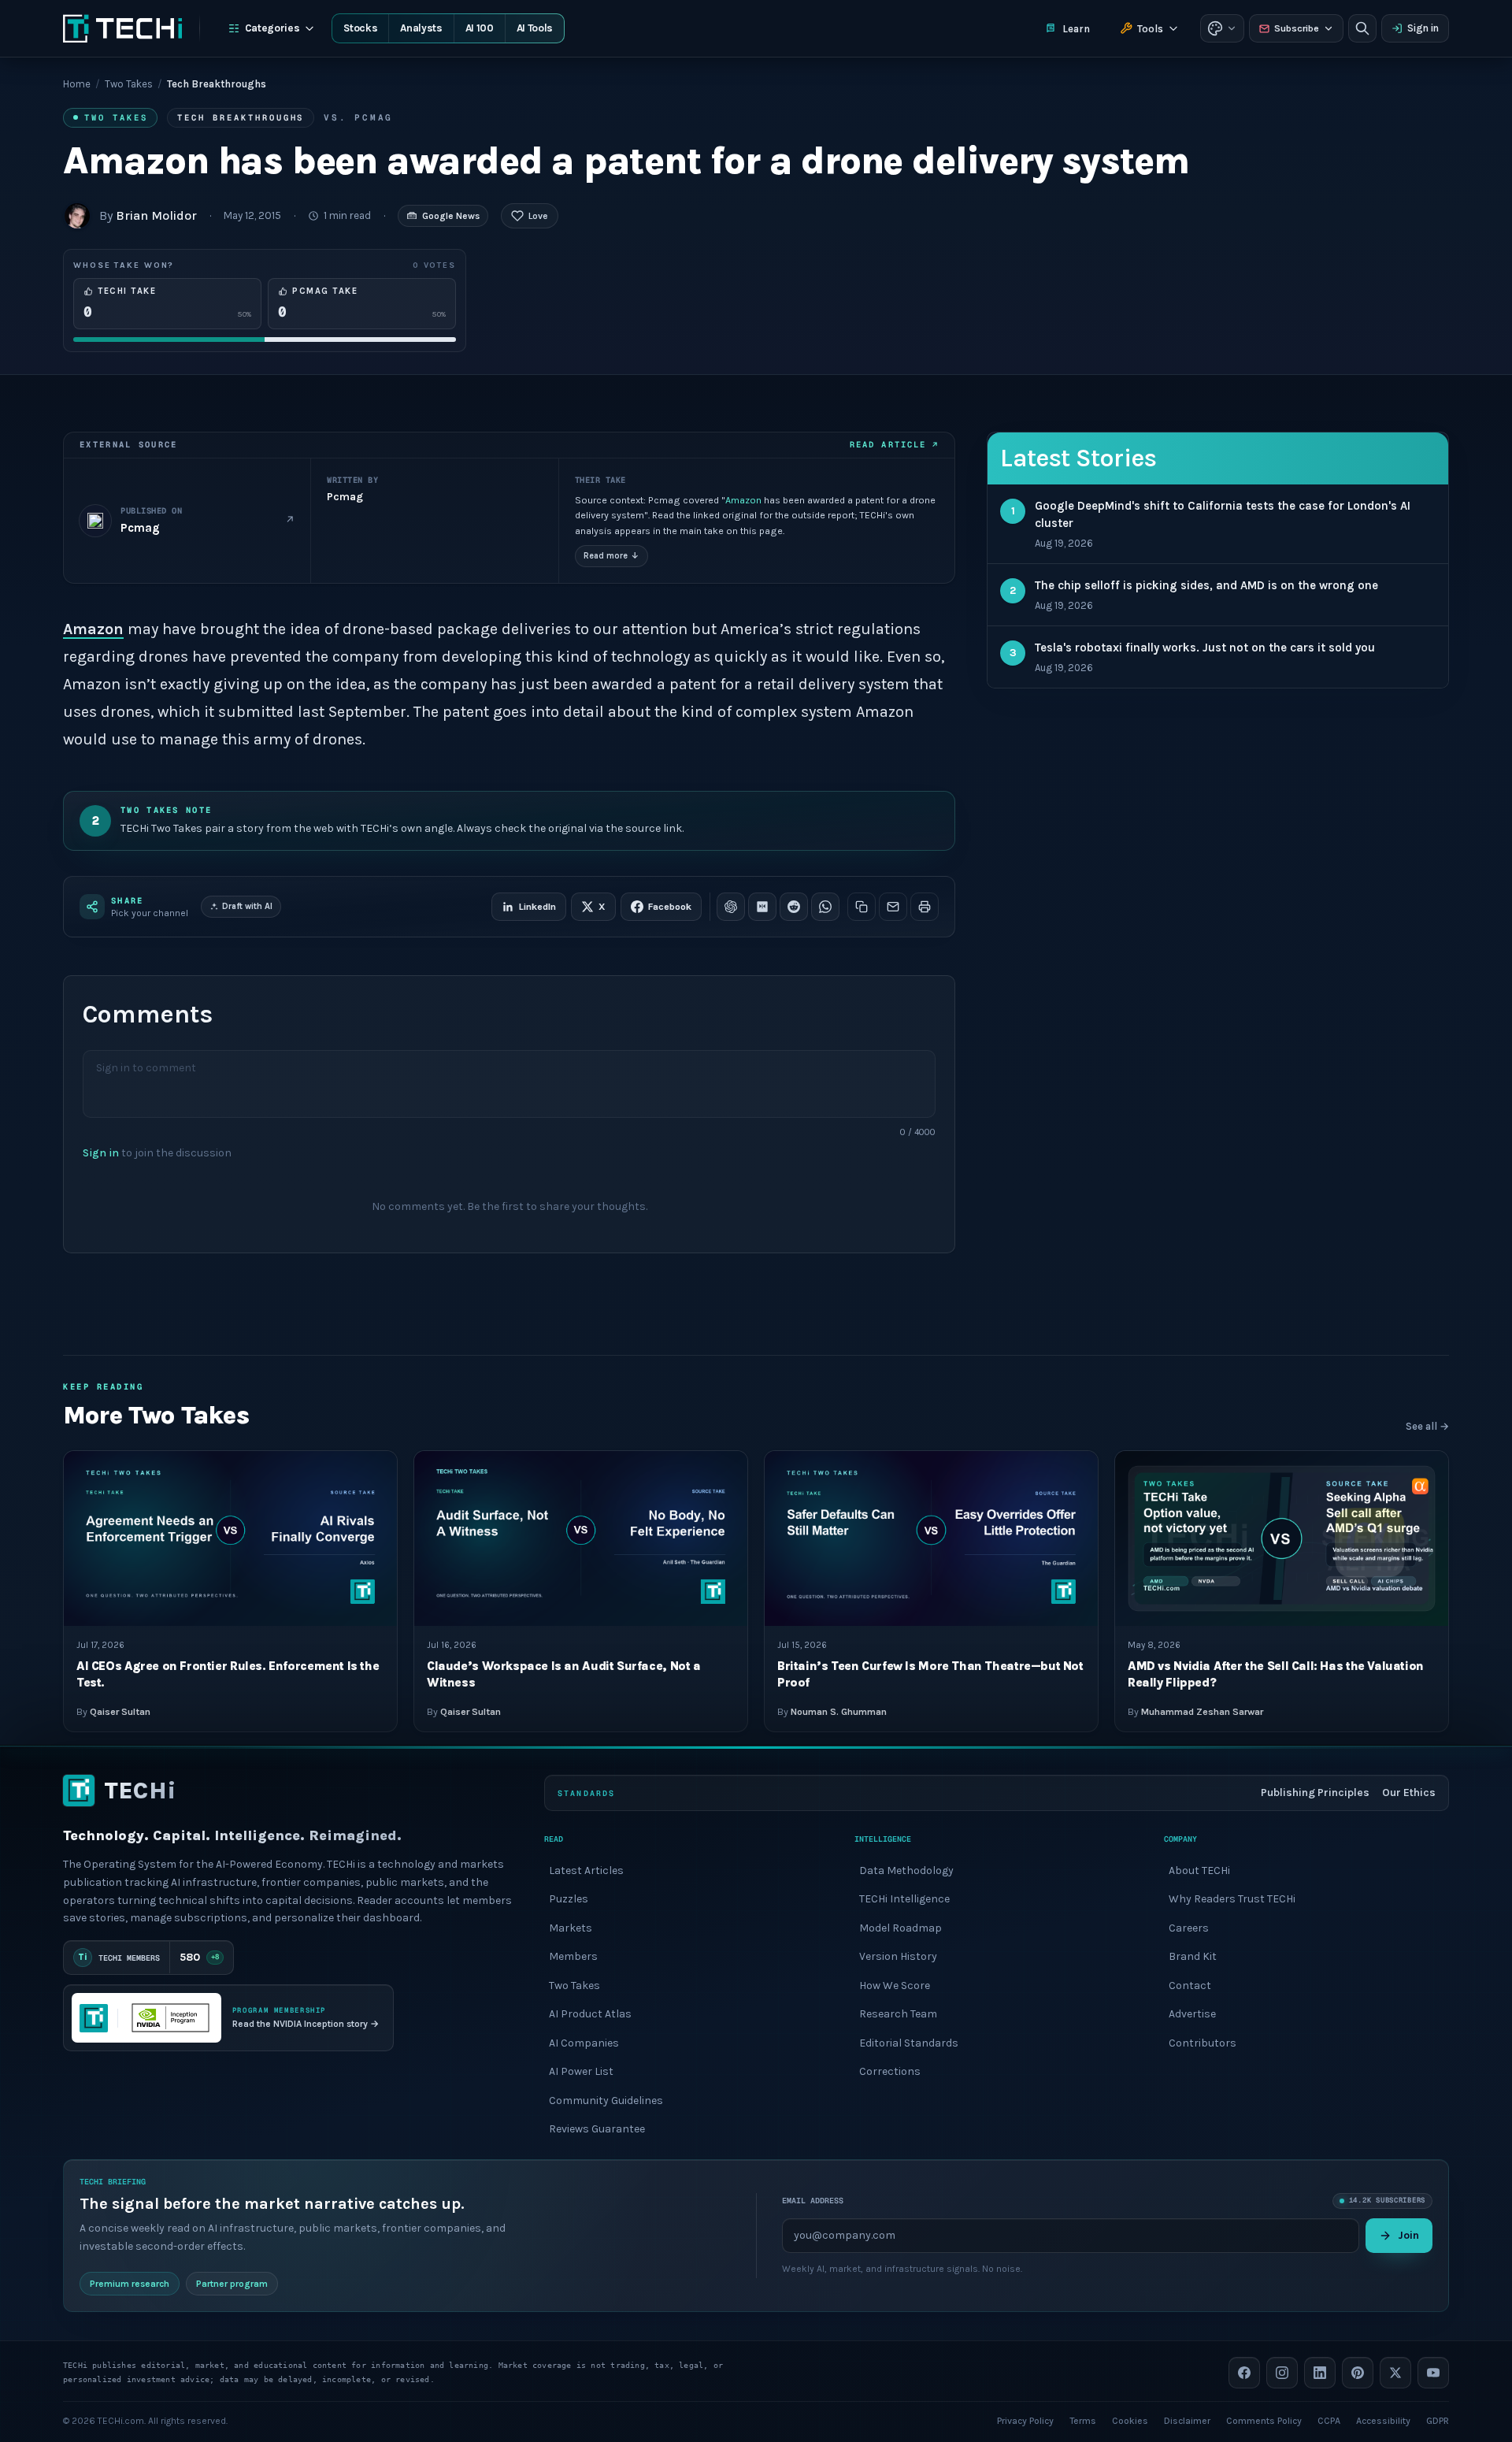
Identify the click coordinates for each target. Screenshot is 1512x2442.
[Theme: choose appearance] (1222, 28)
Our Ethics (1409, 1793)
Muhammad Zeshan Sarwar (1202, 1711)
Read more (611, 556)
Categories (272, 28)
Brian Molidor (156, 215)
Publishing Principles (1315, 1793)
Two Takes (129, 84)
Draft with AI (247, 906)
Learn (1076, 29)
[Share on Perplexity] (762, 907)
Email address (813, 2201)
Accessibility (1383, 2420)
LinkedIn (537, 907)
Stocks (360, 28)
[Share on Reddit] (794, 907)
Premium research (130, 2283)
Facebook (670, 907)
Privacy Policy (1025, 2420)
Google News (451, 216)
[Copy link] (862, 907)
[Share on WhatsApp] (825, 907)
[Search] (1362, 28)
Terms (1083, 2420)
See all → (1427, 1426)
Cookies (1130, 2420)
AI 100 (480, 28)
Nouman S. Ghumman (839, 1711)
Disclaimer (1187, 2420)
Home (77, 84)
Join (1408, 2234)
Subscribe (1297, 28)
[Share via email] (893, 907)
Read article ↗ (894, 444)
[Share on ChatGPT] (731, 907)
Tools (1150, 29)
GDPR (1438, 2420)
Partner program (232, 2283)
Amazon (743, 500)
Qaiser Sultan (120, 1711)
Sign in (1423, 28)
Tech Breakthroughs (241, 117)
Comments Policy (1264, 2420)
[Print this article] (925, 907)
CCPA (1329, 2420)
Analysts (421, 28)
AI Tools (535, 28)
